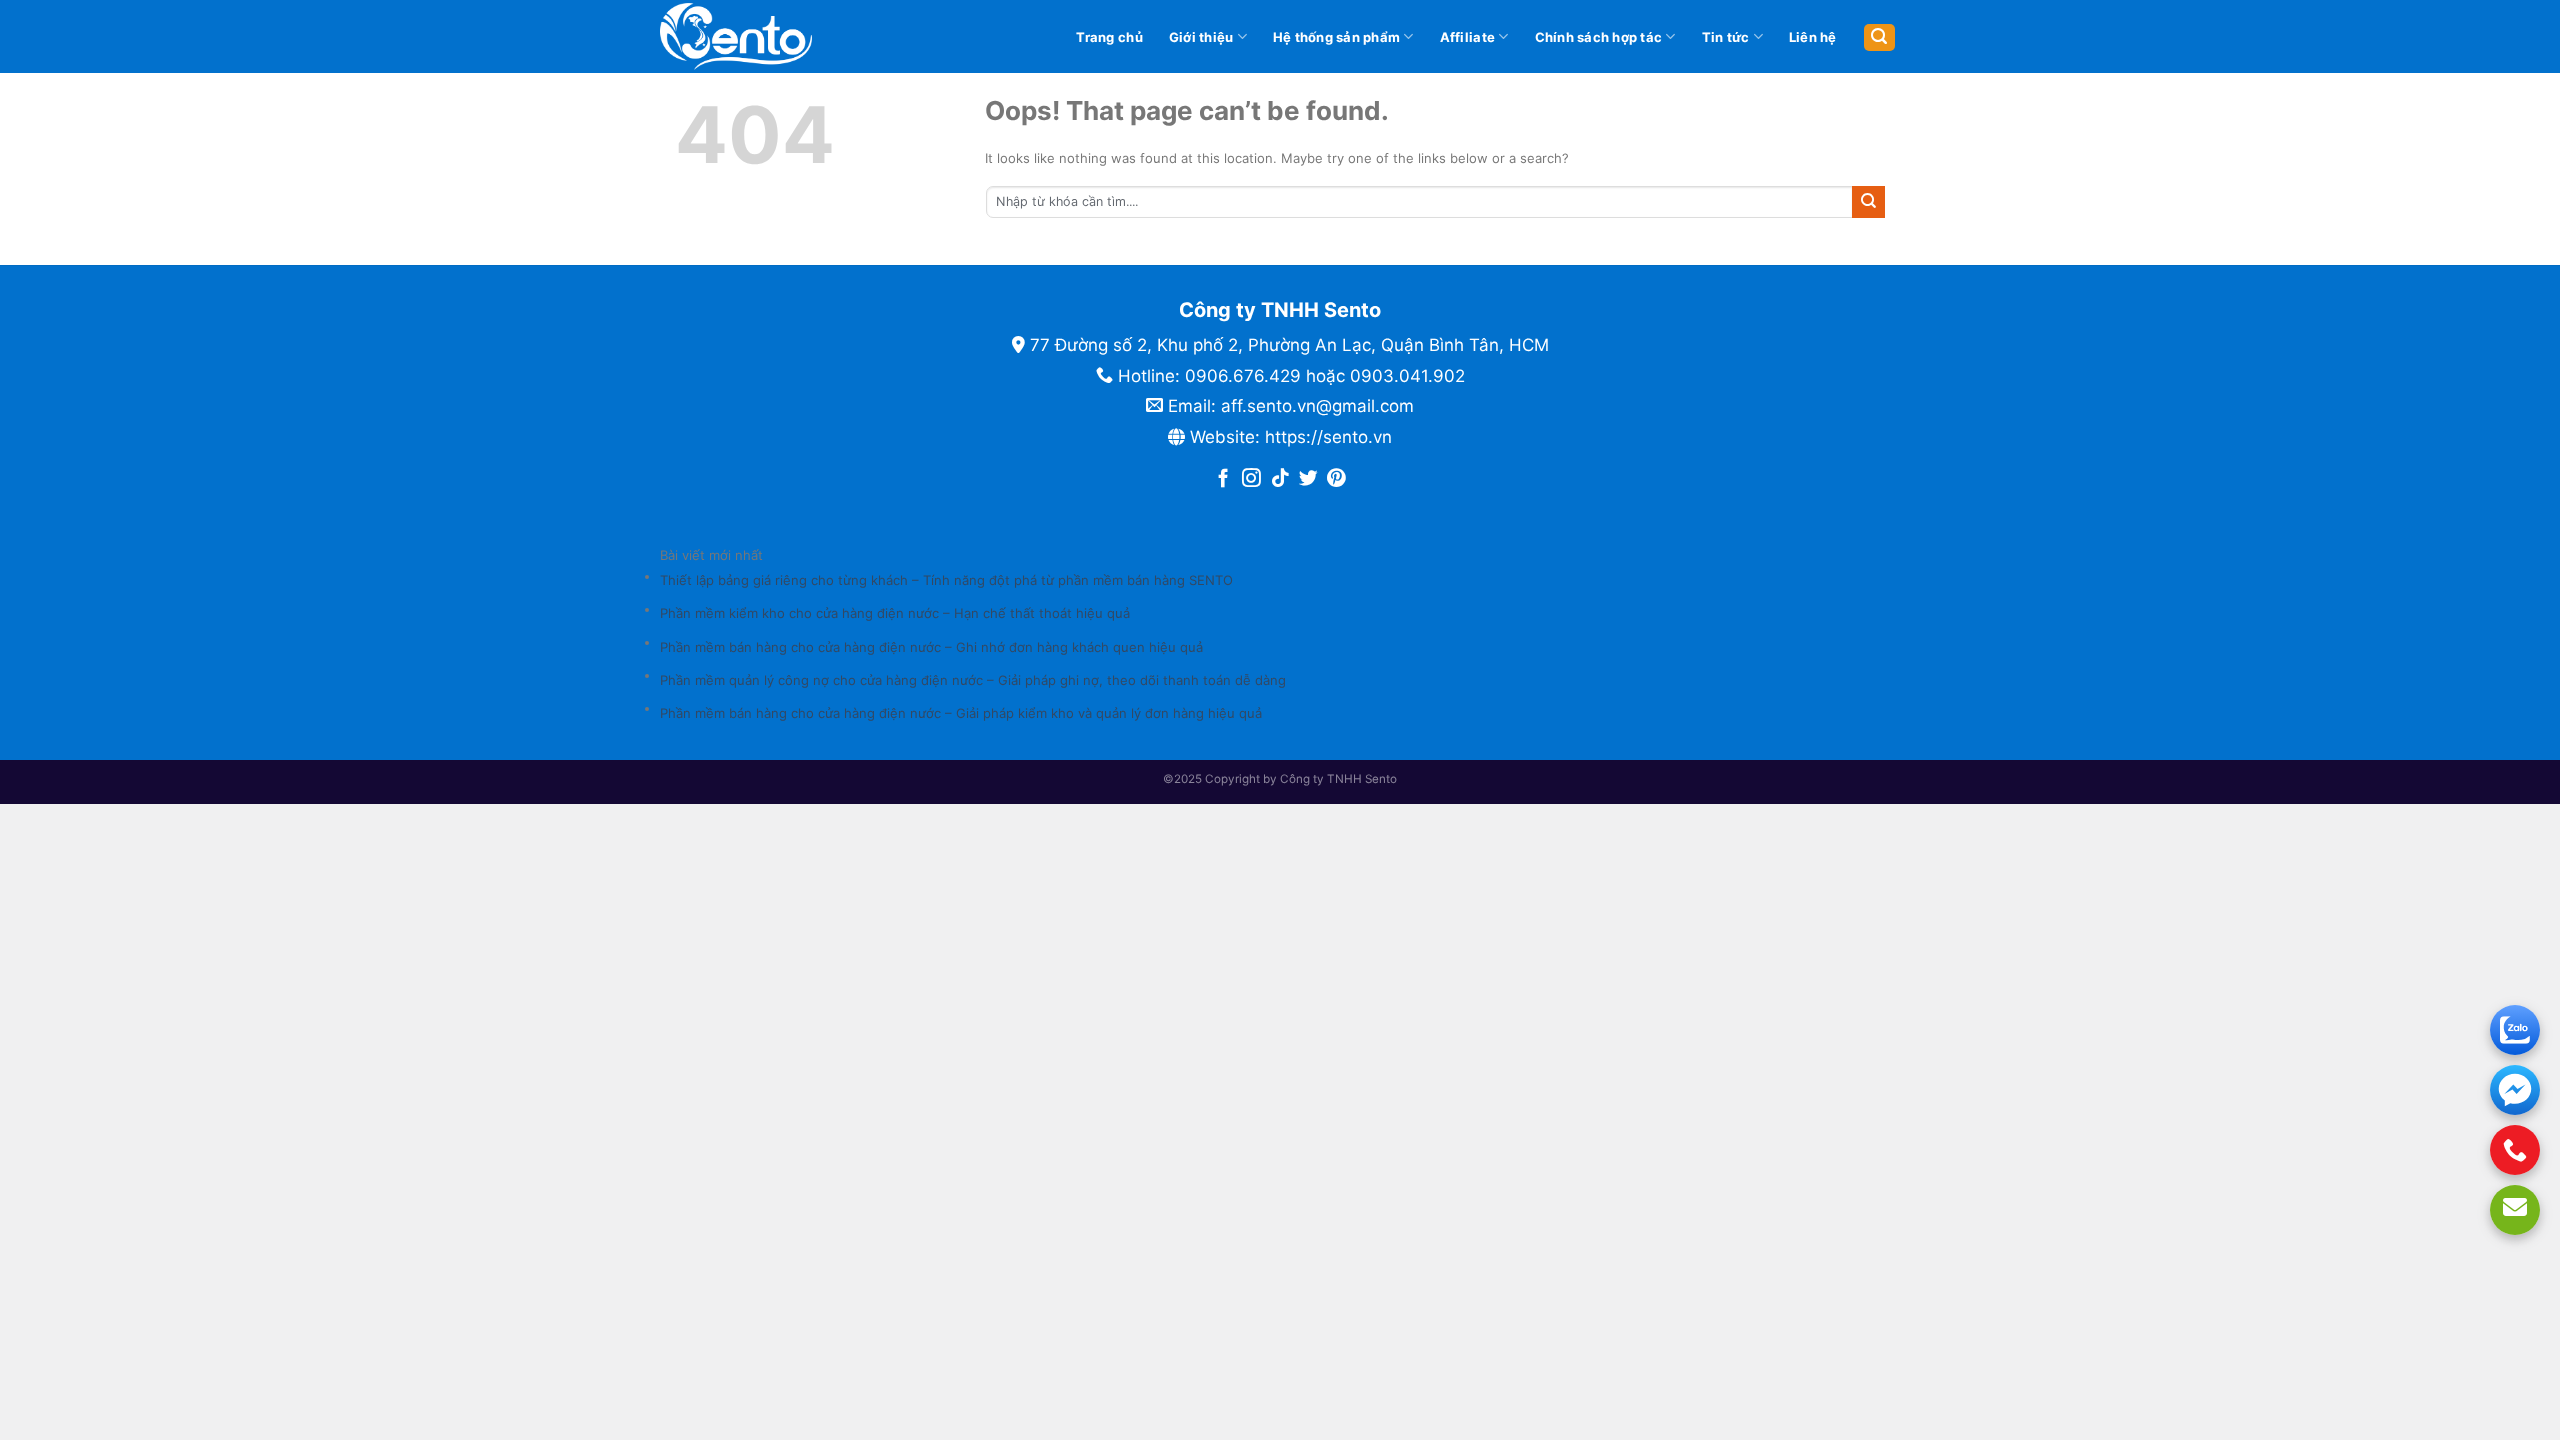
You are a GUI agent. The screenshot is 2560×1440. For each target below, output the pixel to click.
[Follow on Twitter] (1308, 479)
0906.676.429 (1243, 376)
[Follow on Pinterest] (1336, 479)
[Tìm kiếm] (1879, 37)
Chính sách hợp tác (1599, 37)
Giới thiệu (1201, 37)
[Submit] (1868, 202)
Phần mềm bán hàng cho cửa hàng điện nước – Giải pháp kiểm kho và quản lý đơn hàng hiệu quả (961, 713)
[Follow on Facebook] (1223, 479)
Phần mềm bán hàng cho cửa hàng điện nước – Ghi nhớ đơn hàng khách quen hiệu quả (931, 647)
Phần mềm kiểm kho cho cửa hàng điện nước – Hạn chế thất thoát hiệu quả (895, 613)
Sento (1381, 779)
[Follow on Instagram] (1251, 479)
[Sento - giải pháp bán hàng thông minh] (769, 36)
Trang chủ (1109, 37)
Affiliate (1467, 37)
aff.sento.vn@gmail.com (1317, 406)
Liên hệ (1813, 37)
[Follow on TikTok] (1280, 479)
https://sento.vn (1328, 437)
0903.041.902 (1407, 376)
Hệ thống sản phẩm (1336, 37)
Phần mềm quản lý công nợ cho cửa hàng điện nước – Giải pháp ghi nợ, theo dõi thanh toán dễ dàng (973, 680)
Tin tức (1726, 37)
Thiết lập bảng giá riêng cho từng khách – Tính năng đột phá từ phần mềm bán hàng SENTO (946, 580)
